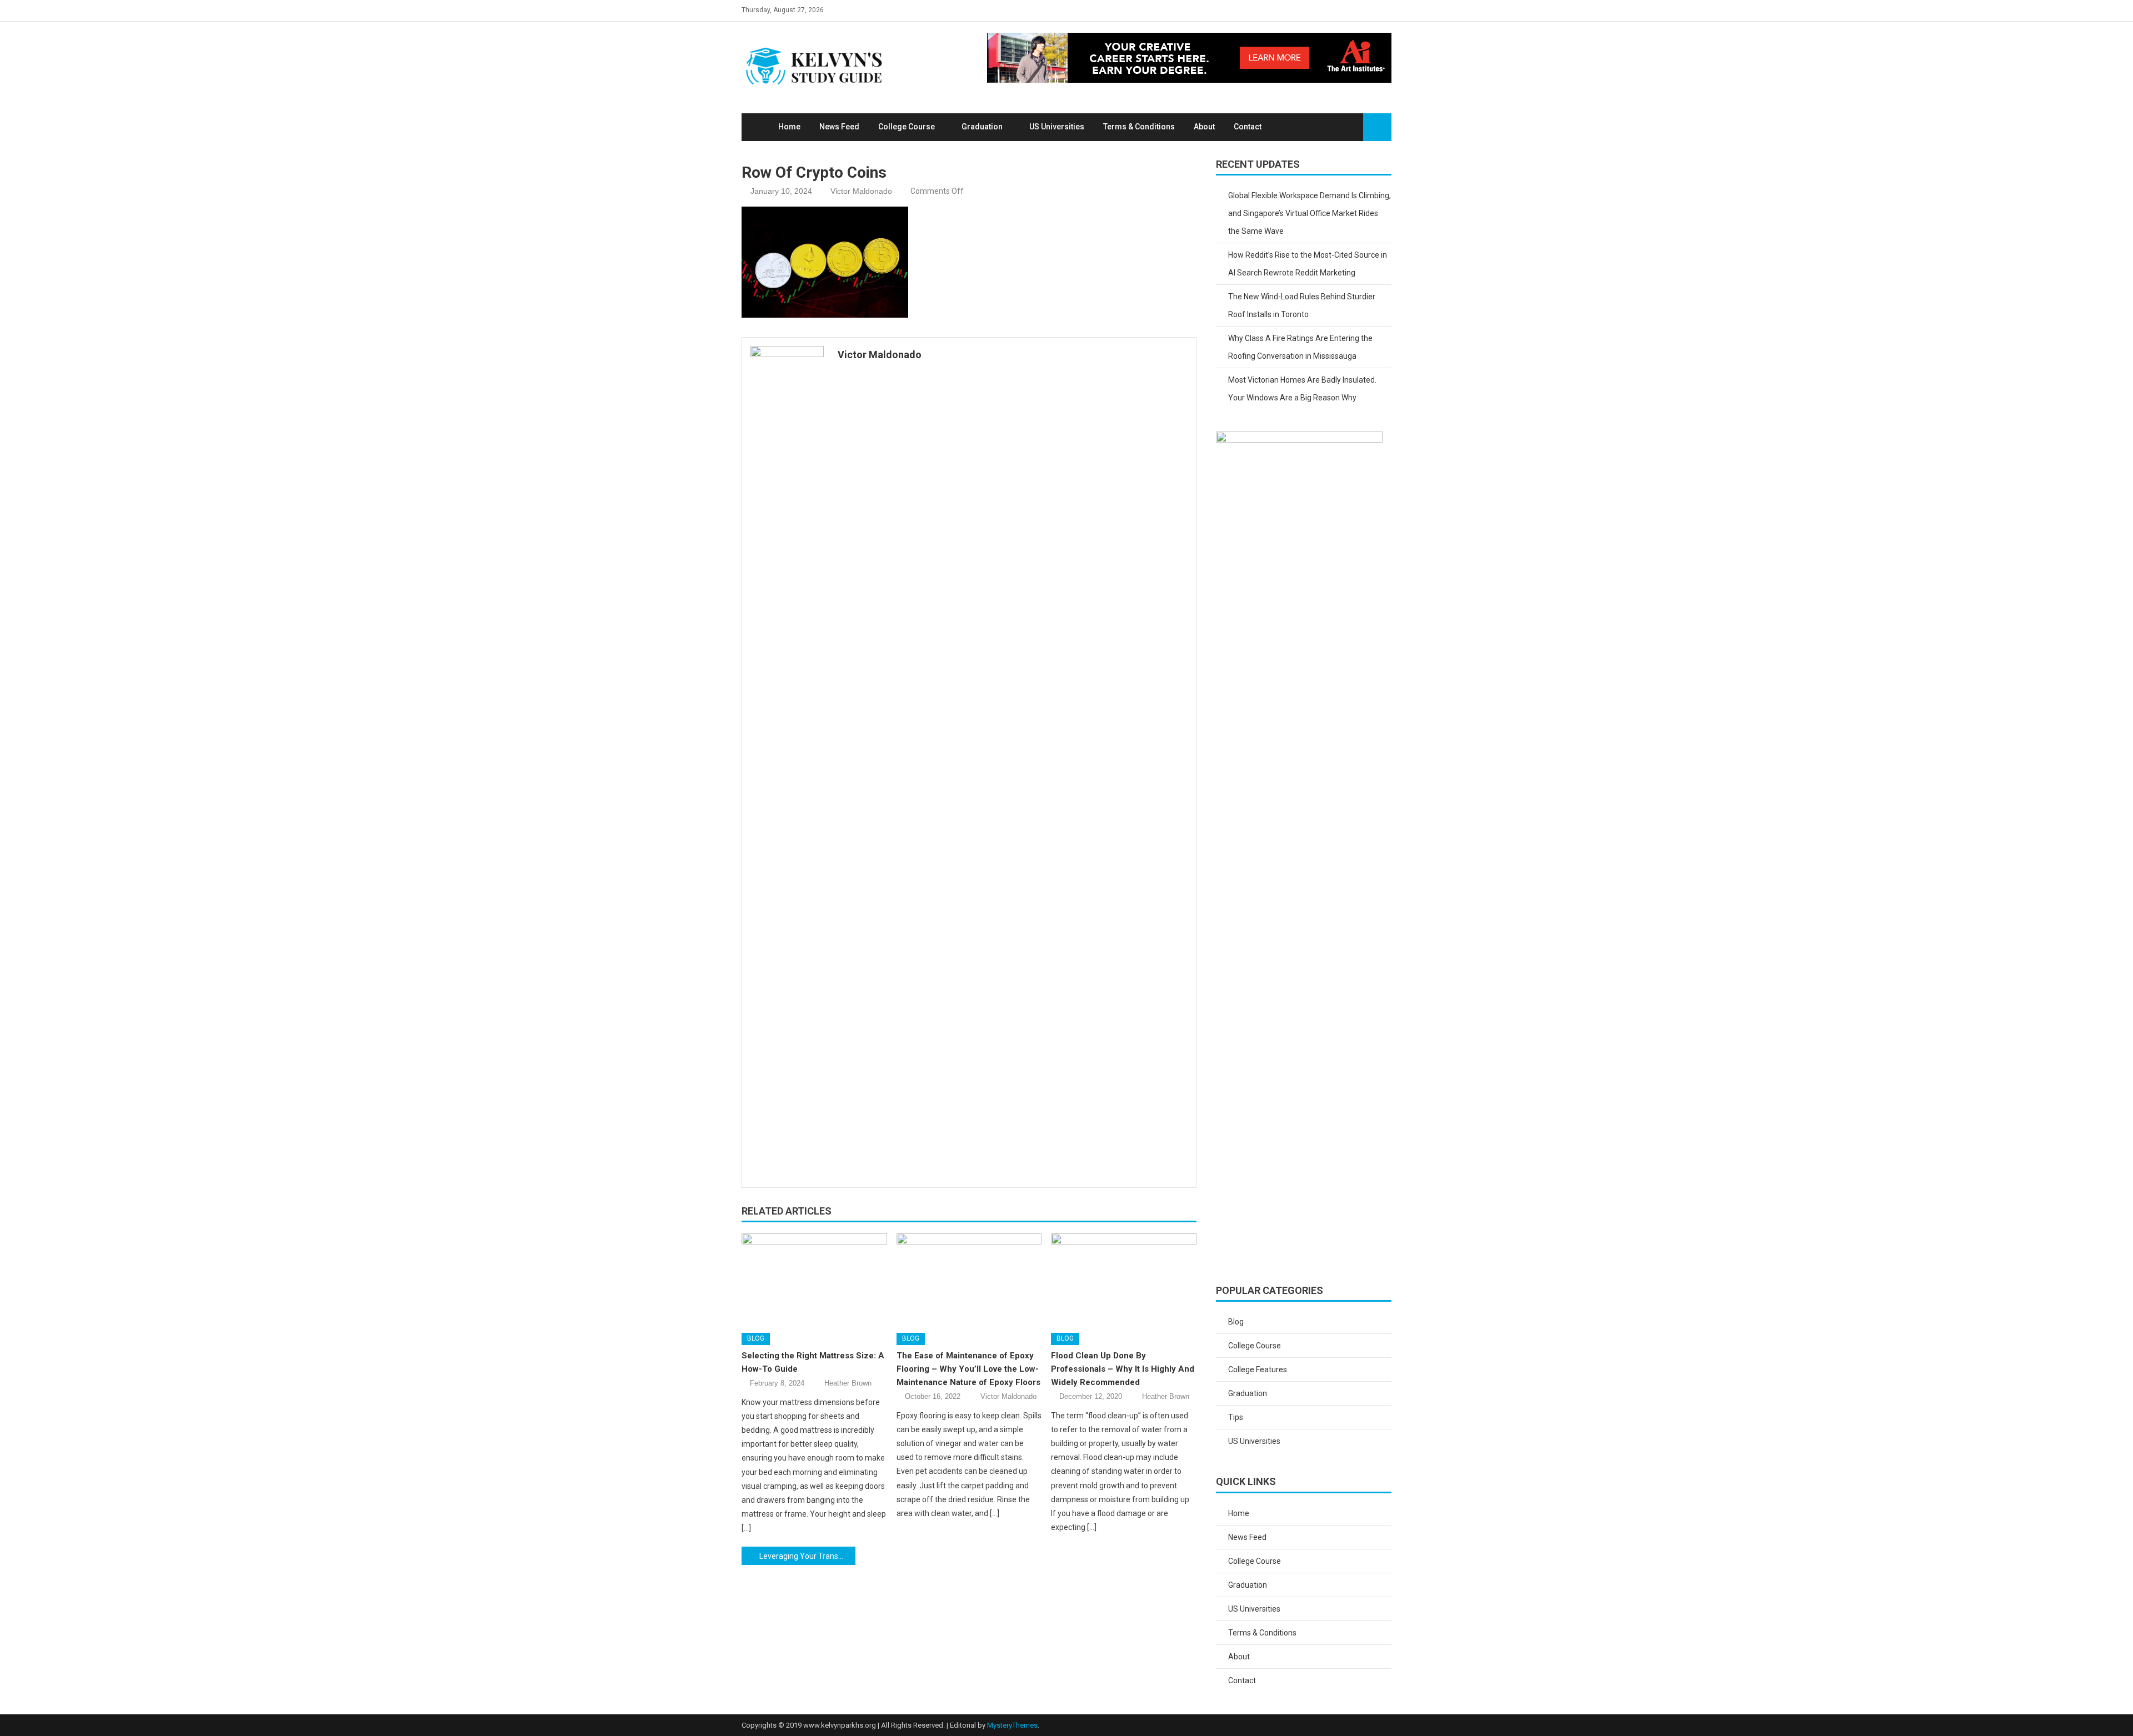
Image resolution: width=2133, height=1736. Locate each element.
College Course (907, 127)
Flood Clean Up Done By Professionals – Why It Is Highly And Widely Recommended (1123, 1369)
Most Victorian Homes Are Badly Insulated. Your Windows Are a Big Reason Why (1302, 389)
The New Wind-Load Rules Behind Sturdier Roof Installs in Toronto (1302, 305)
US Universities (1057, 127)
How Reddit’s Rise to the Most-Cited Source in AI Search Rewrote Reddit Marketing (1308, 264)
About (1204, 127)
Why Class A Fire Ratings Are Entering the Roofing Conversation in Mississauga (1300, 347)
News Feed (839, 127)
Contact (1248, 127)
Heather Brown (848, 1383)
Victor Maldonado (861, 191)
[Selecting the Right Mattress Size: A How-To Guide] (814, 1279)
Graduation (982, 127)
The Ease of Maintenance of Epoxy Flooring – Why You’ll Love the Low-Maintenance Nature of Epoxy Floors (968, 1369)
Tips (1236, 1417)
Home (789, 127)
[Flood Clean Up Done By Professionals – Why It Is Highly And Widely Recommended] (1124, 1279)
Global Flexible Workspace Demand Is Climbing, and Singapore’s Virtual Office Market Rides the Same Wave (1310, 213)
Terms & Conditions (1139, 127)
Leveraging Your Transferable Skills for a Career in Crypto (807, 1556)
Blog (756, 1338)
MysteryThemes (1012, 1725)
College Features (1258, 1369)
